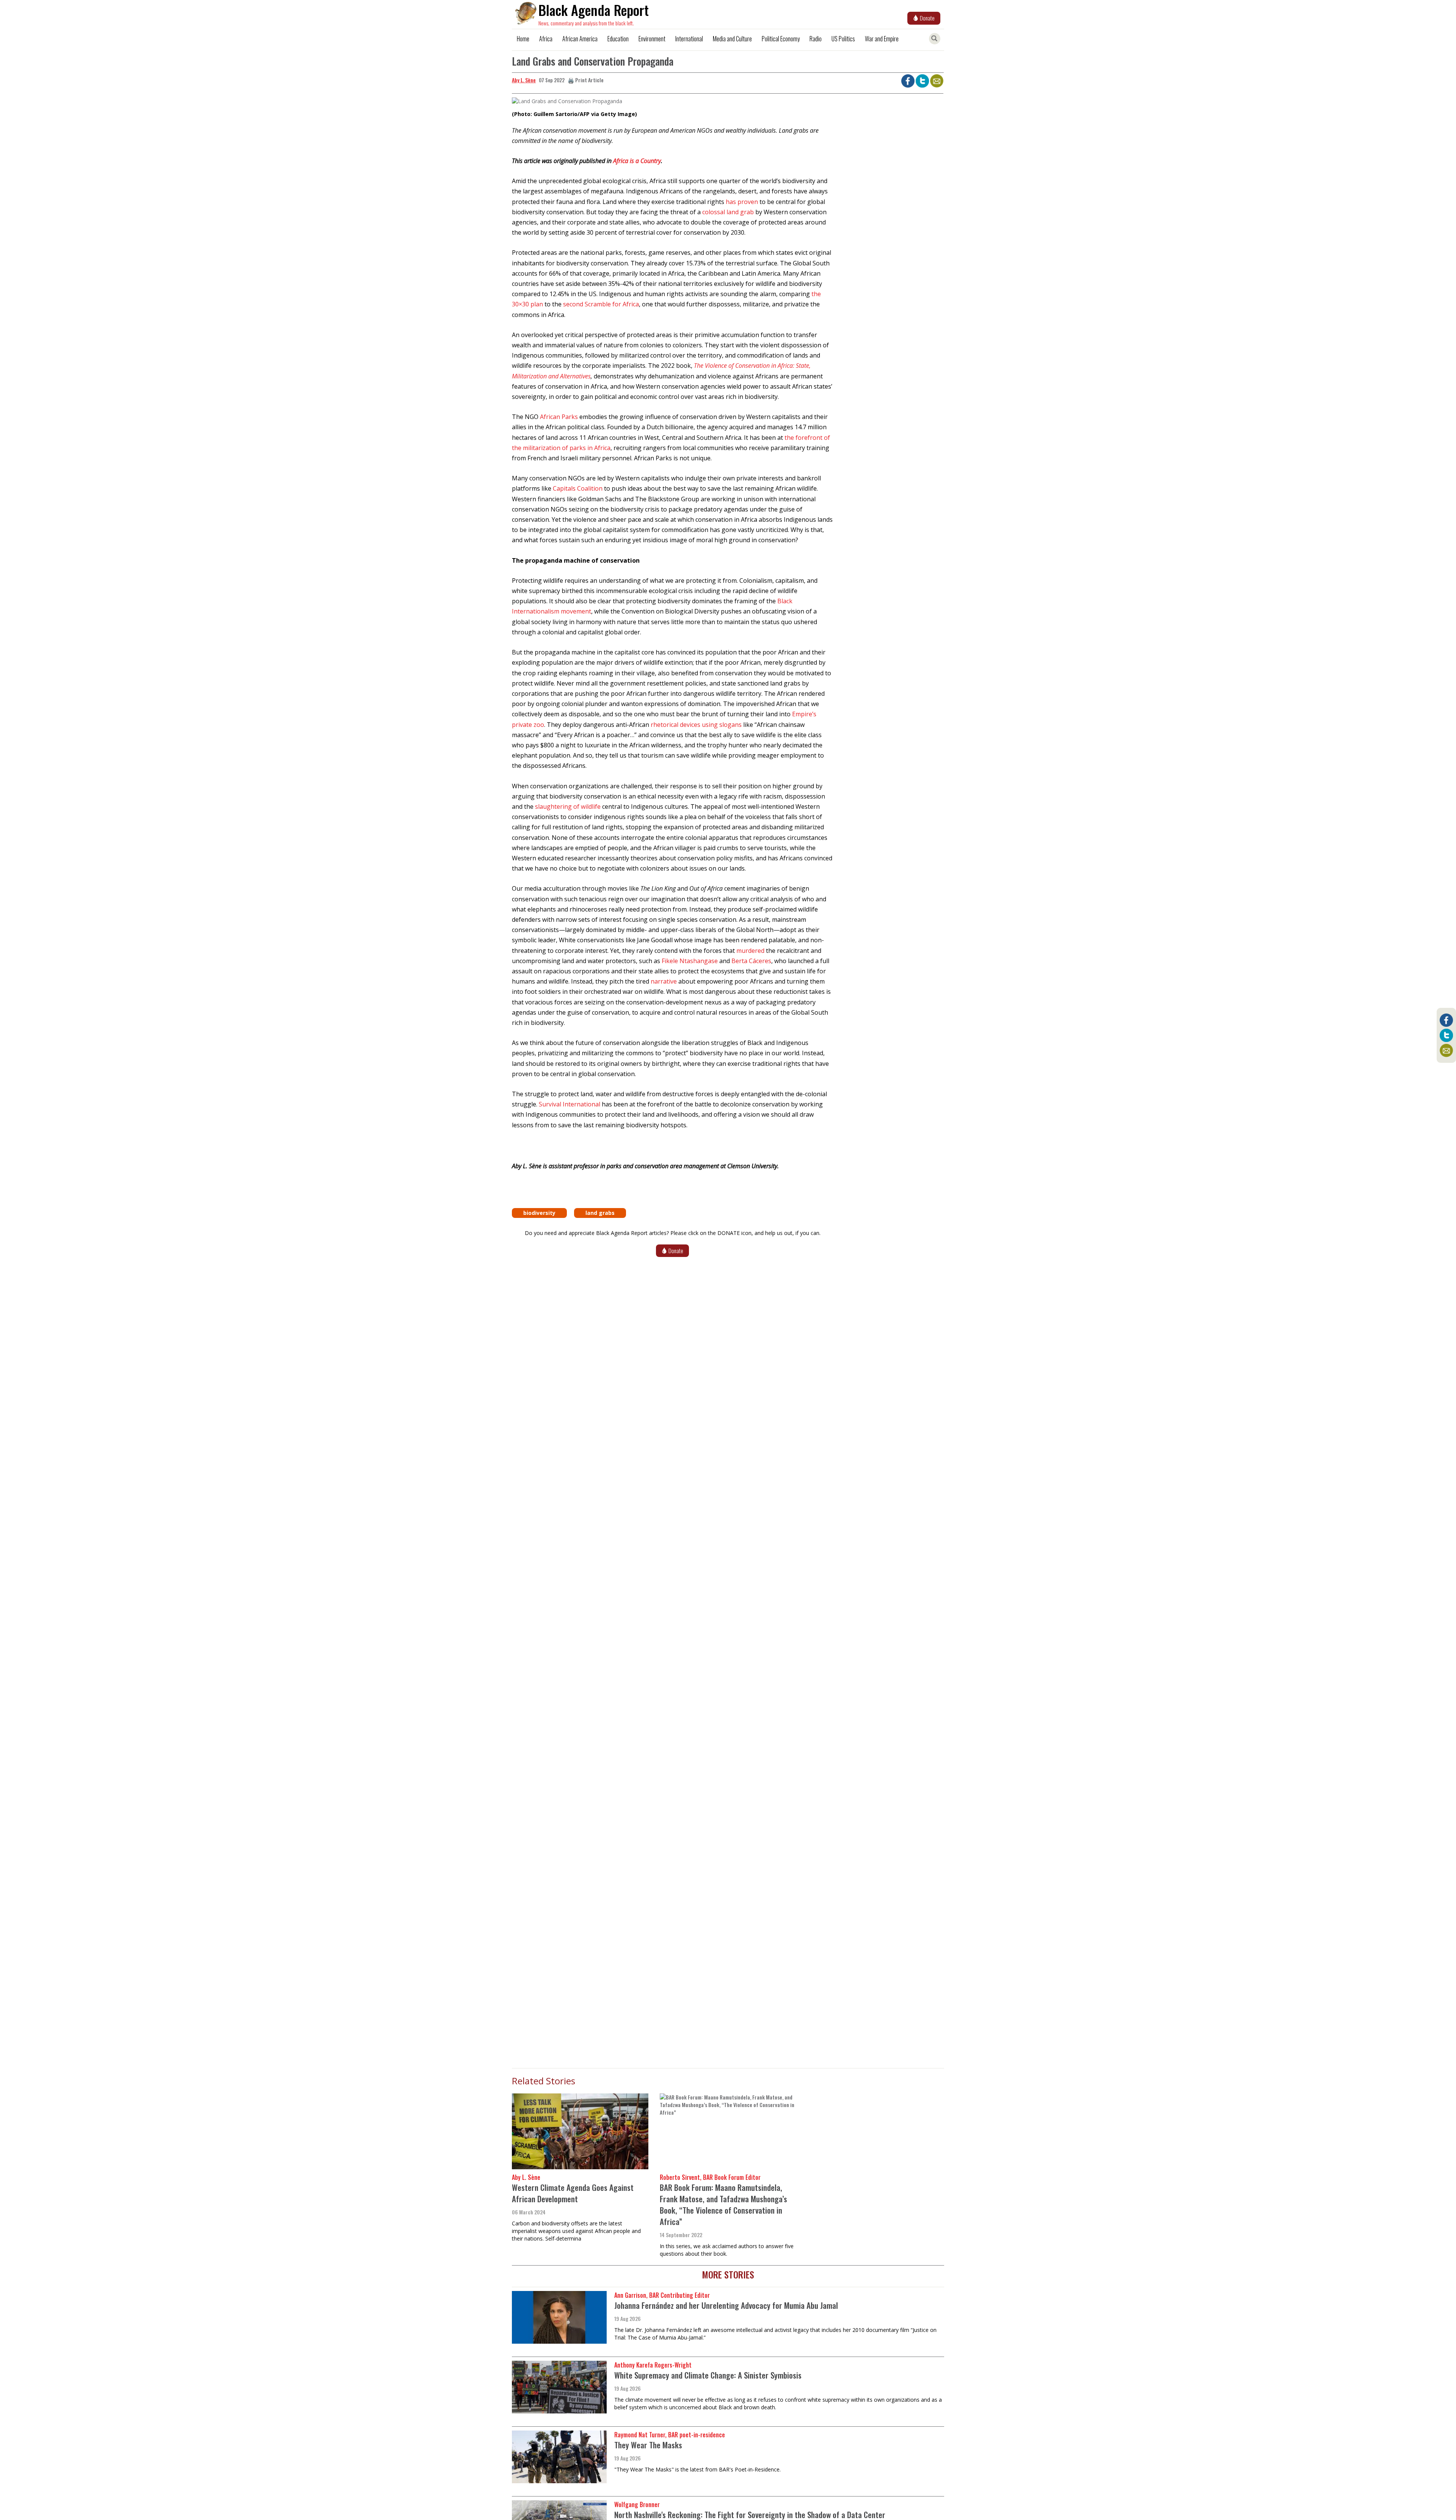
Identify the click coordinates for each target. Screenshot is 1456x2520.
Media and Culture (732, 39)
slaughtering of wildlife (568, 807)
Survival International (570, 1104)
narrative (664, 981)
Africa (546, 39)
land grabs (600, 1213)
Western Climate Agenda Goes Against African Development (573, 2193)
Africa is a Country (637, 161)
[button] (567, 104)
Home (523, 39)
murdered (750, 951)
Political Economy (781, 39)
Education (618, 39)
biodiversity (539, 1213)
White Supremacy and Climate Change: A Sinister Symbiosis (708, 2375)
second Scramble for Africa (601, 304)
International (689, 39)
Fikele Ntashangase (690, 961)
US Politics (843, 39)
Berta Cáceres (751, 961)
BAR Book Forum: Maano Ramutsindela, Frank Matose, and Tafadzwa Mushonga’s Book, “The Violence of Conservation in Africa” (723, 2204)
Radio (816, 39)
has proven (742, 202)
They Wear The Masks (648, 2445)
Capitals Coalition (578, 488)
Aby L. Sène (524, 80)
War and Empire (882, 39)
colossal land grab (728, 212)
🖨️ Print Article (586, 80)
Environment (652, 39)
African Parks (559, 417)
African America (580, 39)
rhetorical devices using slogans (696, 725)
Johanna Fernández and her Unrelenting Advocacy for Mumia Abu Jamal (726, 2305)
